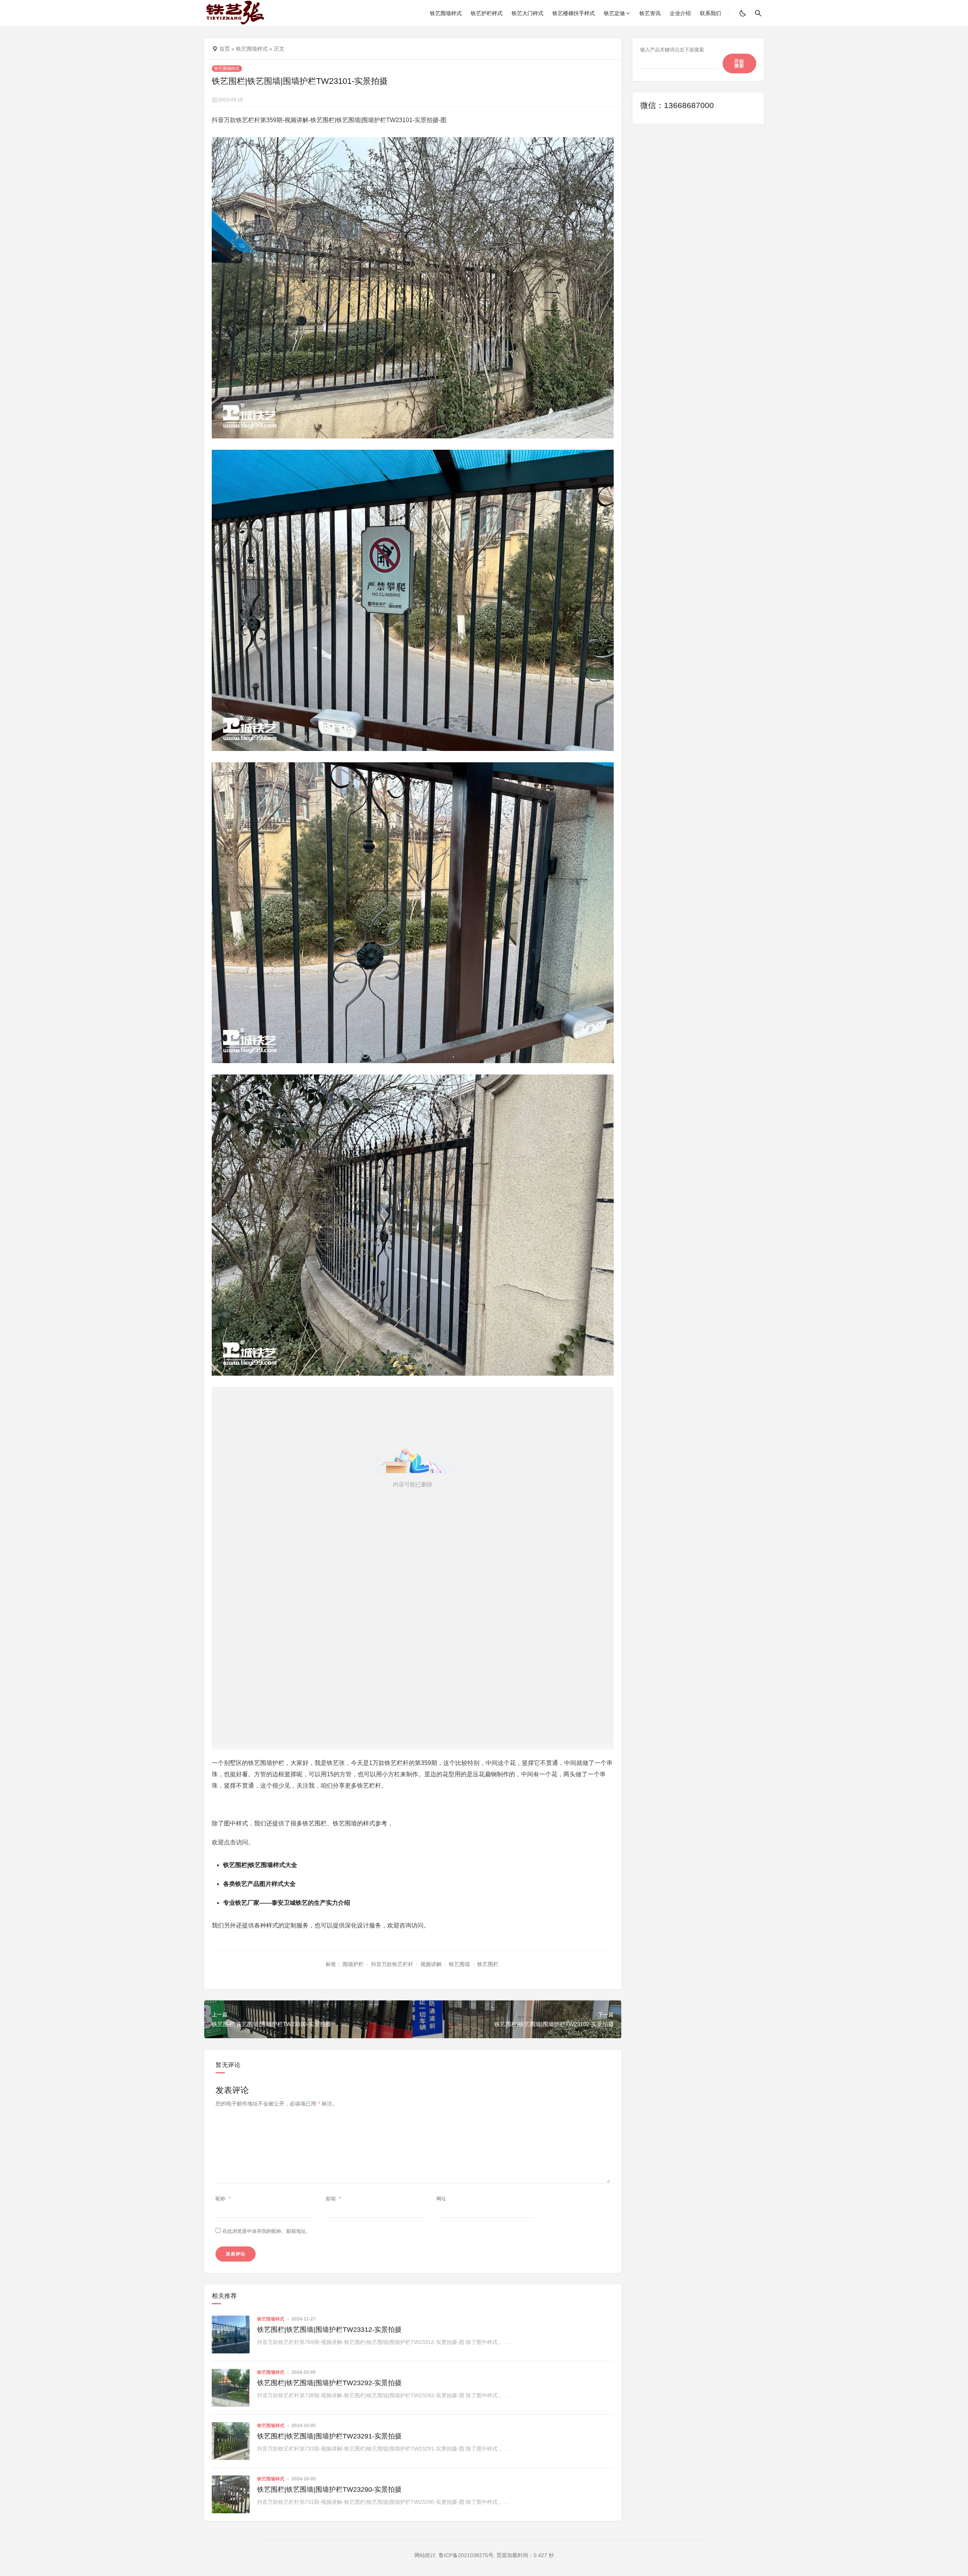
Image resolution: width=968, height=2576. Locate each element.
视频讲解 (431, 1964)
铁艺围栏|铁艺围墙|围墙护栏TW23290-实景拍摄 (329, 2489)
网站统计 (425, 2555)
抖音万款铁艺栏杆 (392, 1964)
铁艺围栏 (488, 1964)
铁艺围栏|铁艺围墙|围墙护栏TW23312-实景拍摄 (329, 2330)
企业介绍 (680, 13)
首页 (225, 49)
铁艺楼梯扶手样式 (574, 13)
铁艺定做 (614, 13)
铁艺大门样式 (527, 13)
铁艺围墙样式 (446, 13)
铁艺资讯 (650, 13)
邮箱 (334, 2199)
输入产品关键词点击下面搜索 (672, 50)
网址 (441, 2199)
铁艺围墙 (459, 1964)
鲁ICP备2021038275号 (466, 2555)
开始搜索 (739, 63)
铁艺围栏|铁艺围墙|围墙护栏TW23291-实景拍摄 (329, 2436)
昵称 (223, 2199)
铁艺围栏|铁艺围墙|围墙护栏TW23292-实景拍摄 (329, 2383)
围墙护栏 (353, 1964)
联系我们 (710, 13)
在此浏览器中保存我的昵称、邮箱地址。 (267, 2231)
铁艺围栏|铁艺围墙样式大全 (260, 1865)
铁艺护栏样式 (487, 13)
